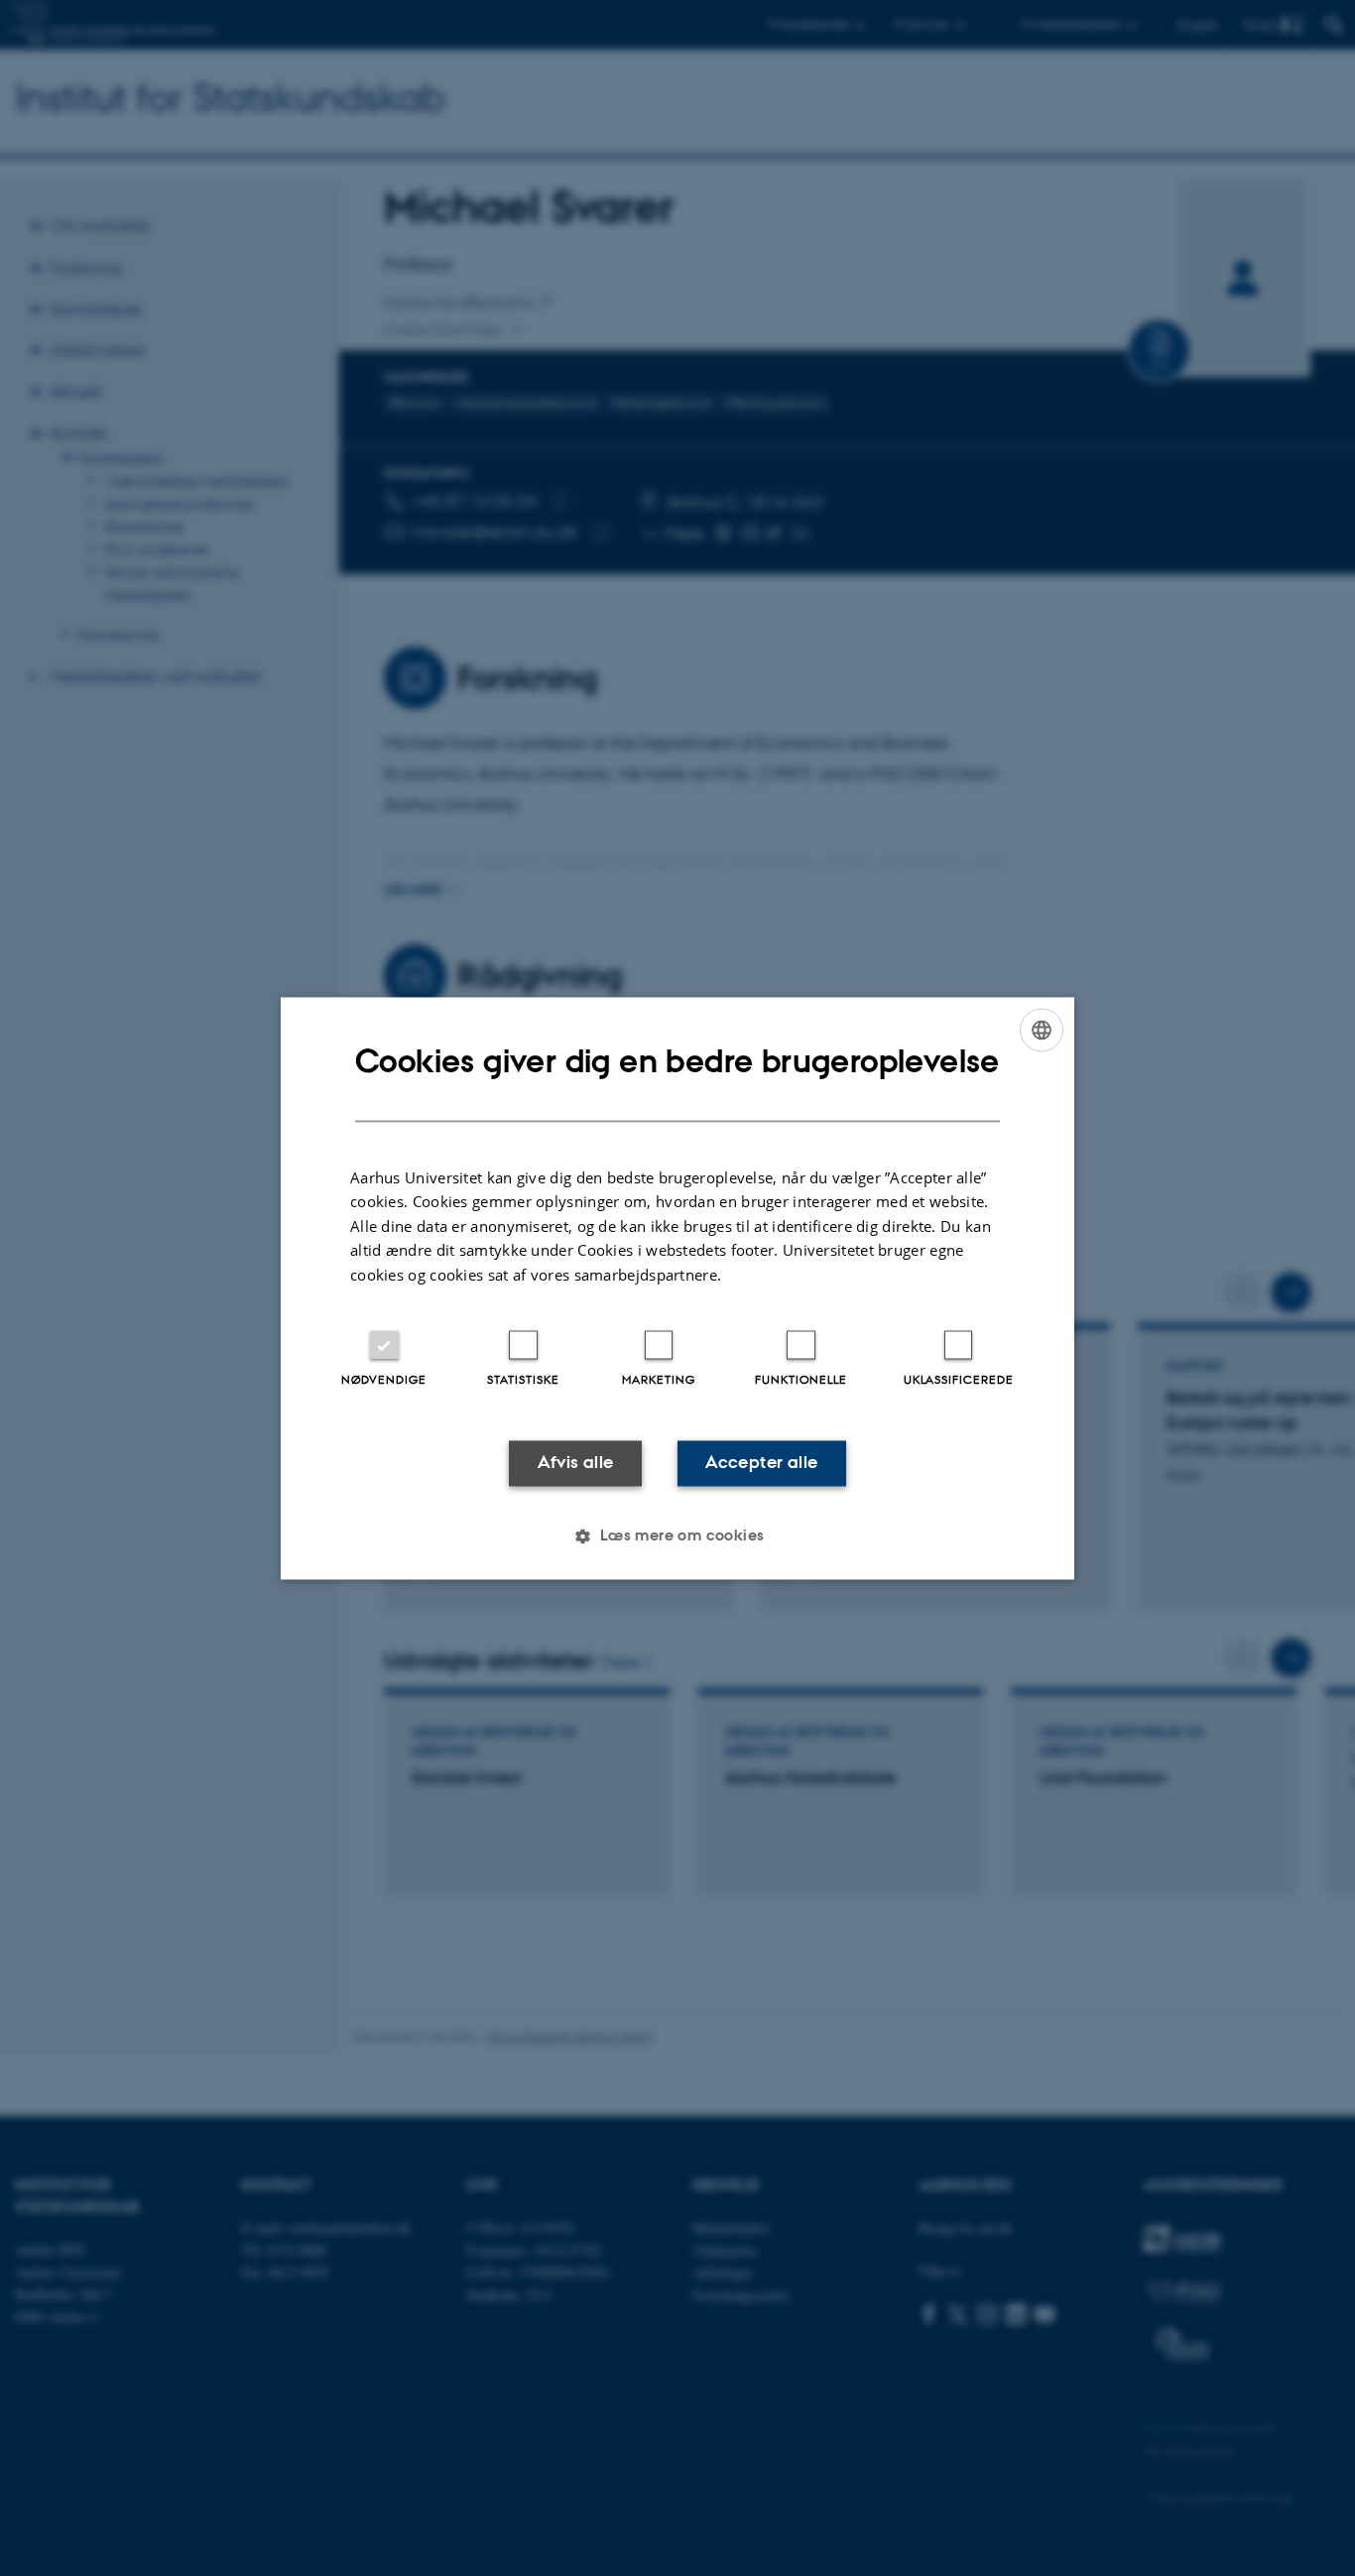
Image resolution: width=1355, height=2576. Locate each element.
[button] (677, 1535)
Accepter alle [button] (761, 1463)
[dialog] (677, 1288)
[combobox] (1042, 1030)
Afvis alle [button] (576, 1463)
